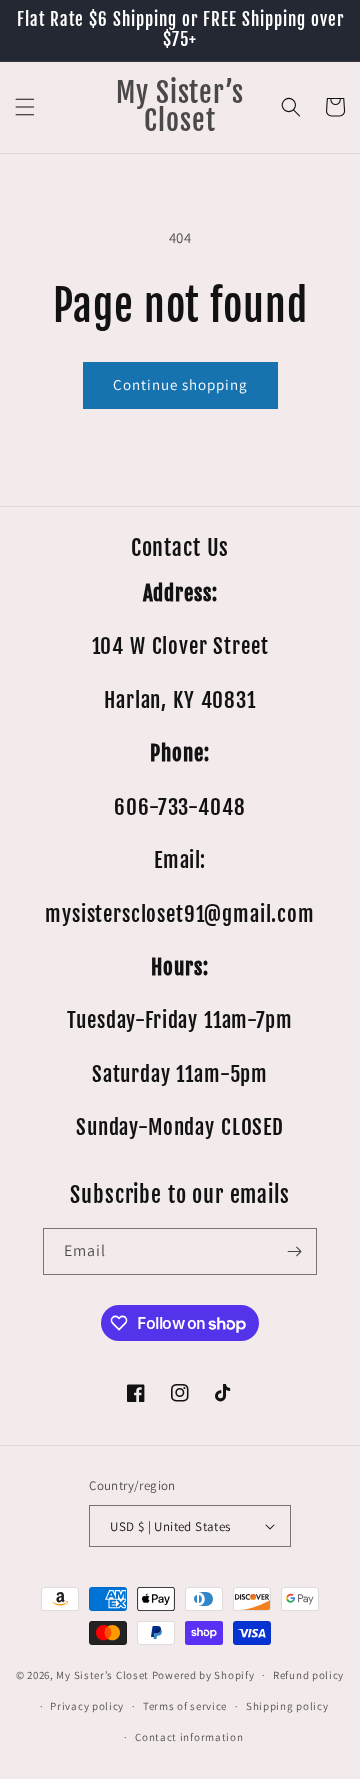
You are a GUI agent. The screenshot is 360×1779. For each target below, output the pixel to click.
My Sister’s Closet (103, 1675)
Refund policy (308, 1675)
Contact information (189, 1737)
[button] (25, 107)
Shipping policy (287, 1706)
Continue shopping (180, 384)
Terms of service (185, 1706)
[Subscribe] (294, 1251)
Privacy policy (87, 1706)
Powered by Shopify (203, 1675)
